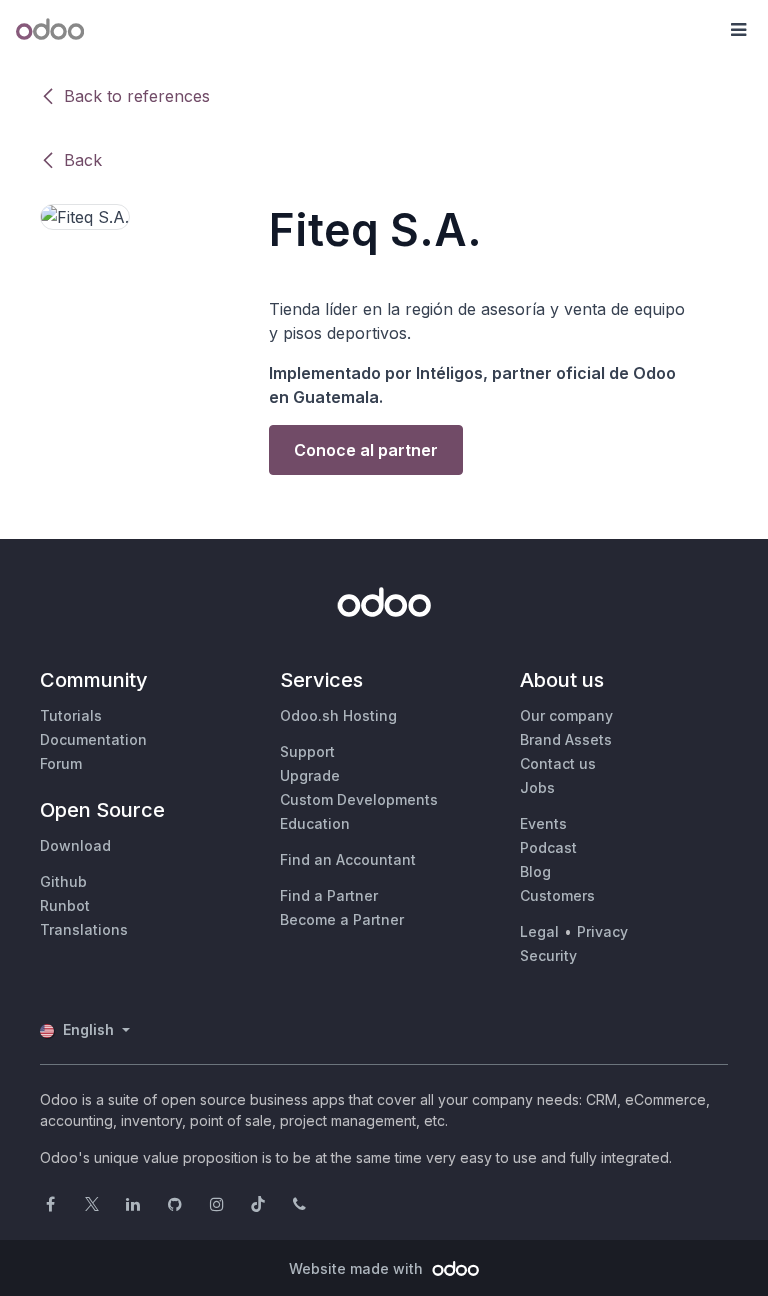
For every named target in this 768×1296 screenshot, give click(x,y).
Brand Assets (566, 739)
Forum (61, 763)
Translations (84, 929)
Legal (539, 931)
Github (63, 881)
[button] (738, 30)
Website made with (358, 1268)
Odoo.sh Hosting (338, 715)
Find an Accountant (348, 859)
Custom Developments (359, 799)
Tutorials (71, 715)
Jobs (537, 787)
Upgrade (310, 775)
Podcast (548, 847)
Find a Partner (329, 895)
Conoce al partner (366, 450)
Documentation (93, 739)
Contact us (558, 763)
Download (75, 845)
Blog (535, 871)
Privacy (602, 931)
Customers (557, 895)
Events (543, 823)
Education (315, 823)
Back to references (137, 96)
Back (83, 160)
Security (548, 955)
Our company (566, 715)
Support (307, 751)
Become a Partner (342, 919)
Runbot (65, 905)
